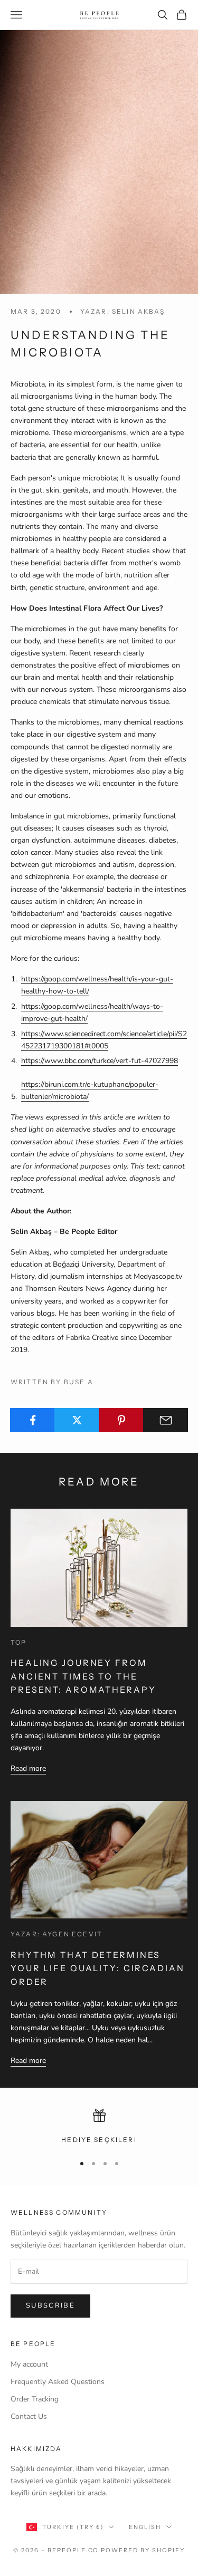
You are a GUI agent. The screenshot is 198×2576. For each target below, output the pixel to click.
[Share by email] (166, 1420)
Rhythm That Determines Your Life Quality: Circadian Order (98, 1968)
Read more (28, 1768)
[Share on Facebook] (32, 1420)
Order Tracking (35, 2399)
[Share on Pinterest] (121, 1420)
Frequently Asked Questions (58, 2382)
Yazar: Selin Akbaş (123, 311)
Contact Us (29, 2416)
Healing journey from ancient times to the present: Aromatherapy (83, 1676)
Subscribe (50, 2305)
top (18, 1642)
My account (29, 2364)
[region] (99, 2127)
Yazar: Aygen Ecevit (56, 1934)
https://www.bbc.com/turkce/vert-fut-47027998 (100, 1061)
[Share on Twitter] (77, 1420)
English (145, 2527)
